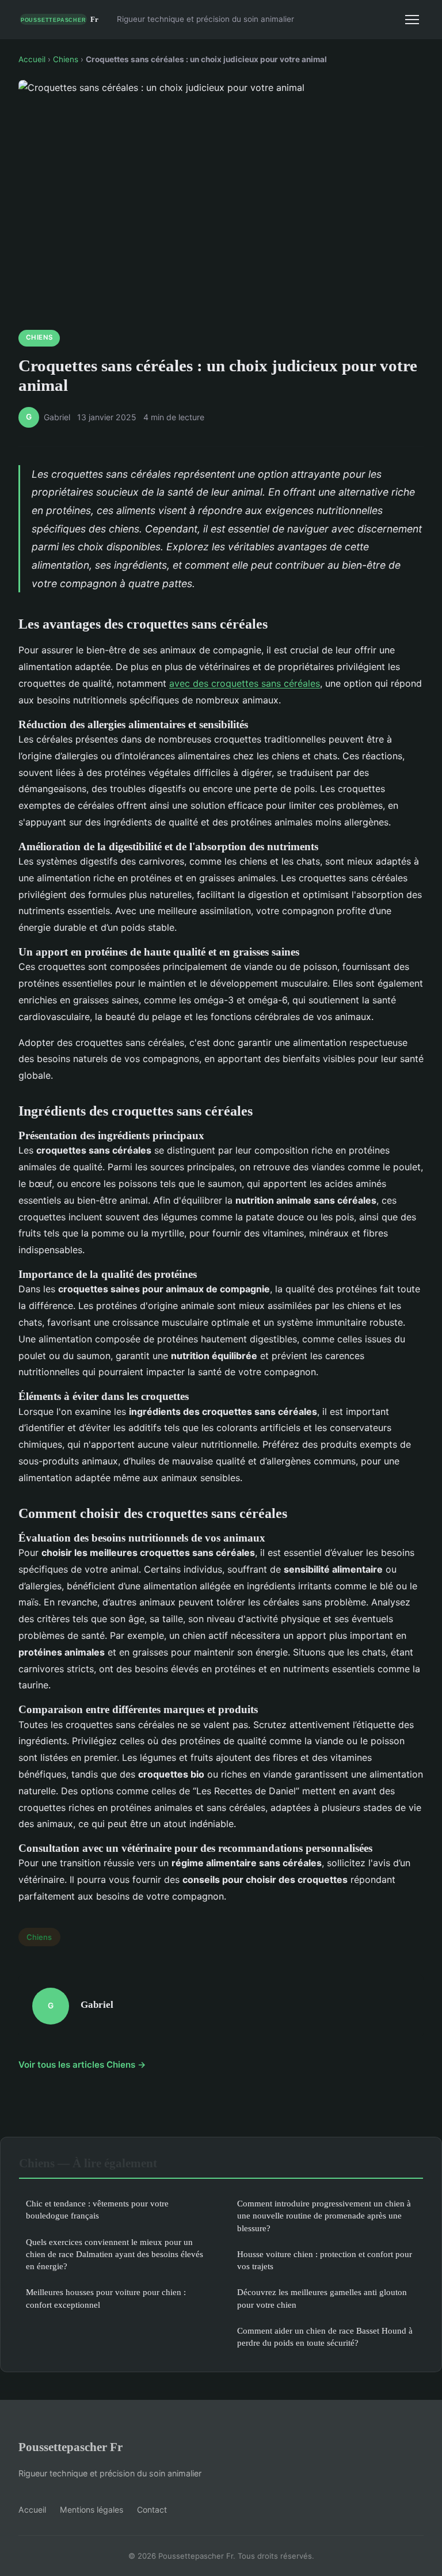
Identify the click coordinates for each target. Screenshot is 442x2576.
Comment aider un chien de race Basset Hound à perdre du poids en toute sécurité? (325, 2337)
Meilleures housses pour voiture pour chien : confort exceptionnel (106, 2298)
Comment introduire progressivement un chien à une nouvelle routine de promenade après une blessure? (324, 2216)
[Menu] (412, 20)
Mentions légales (92, 2510)
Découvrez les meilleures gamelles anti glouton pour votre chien (322, 2298)
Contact (152, 2510)
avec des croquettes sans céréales (245, 683)
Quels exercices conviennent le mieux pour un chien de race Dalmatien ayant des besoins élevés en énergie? (115, 2254)
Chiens (66, 59)
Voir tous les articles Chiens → (82, 2065)
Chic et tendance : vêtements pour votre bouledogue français (97, 2209)
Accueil (32, 59)
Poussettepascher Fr (71, 2447)
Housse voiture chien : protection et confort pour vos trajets (325, 2260)
